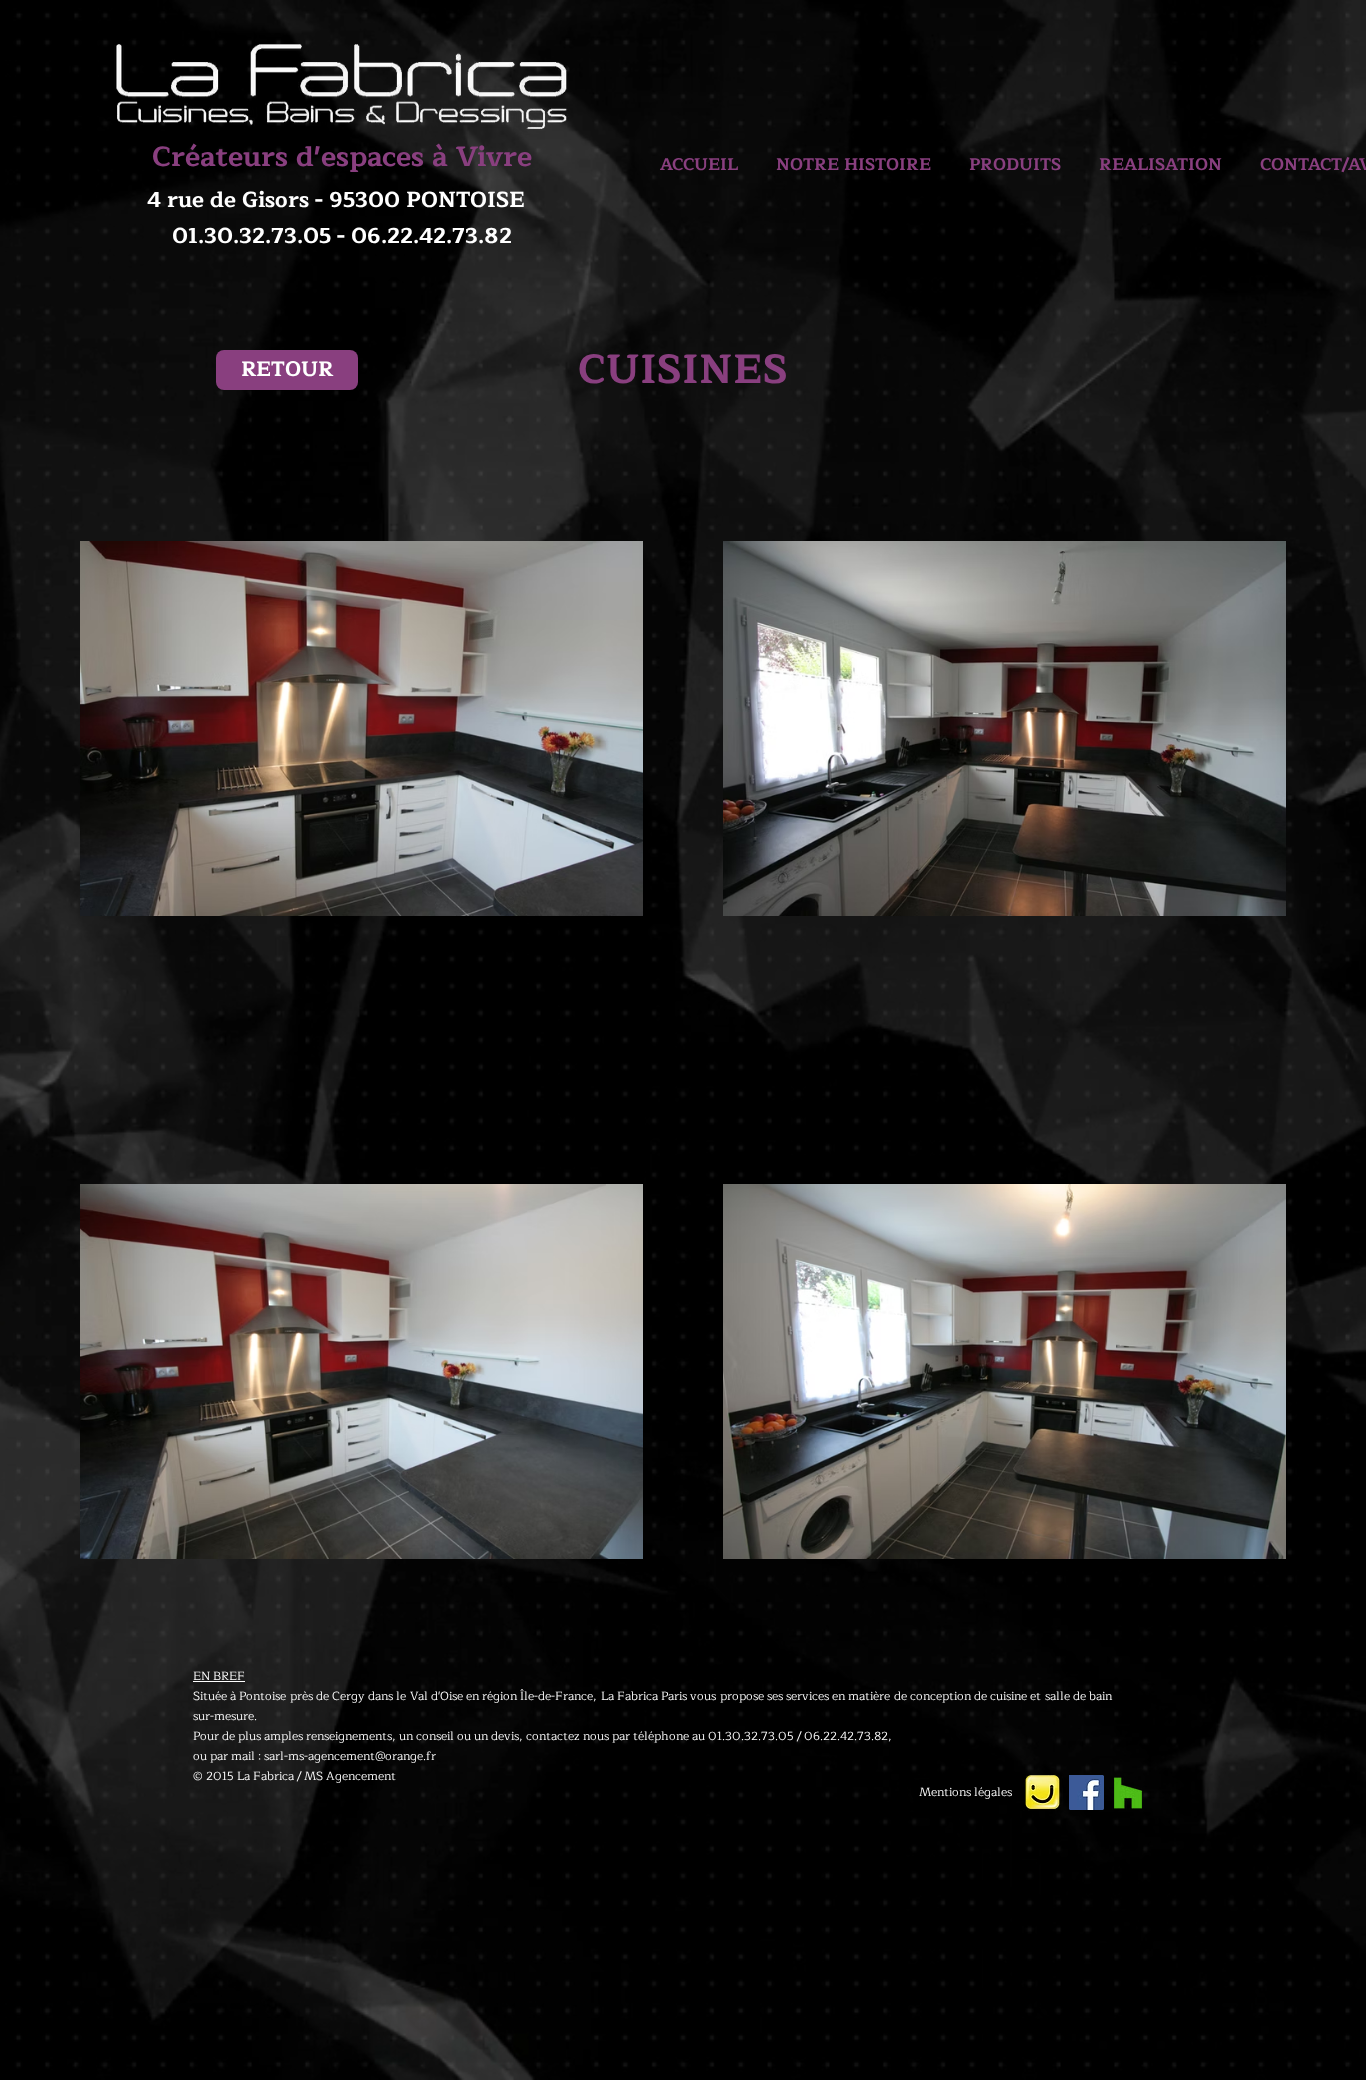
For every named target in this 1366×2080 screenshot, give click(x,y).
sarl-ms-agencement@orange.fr (350, 1756)
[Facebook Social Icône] (1086, 1792)
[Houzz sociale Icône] (1128, 1793)
